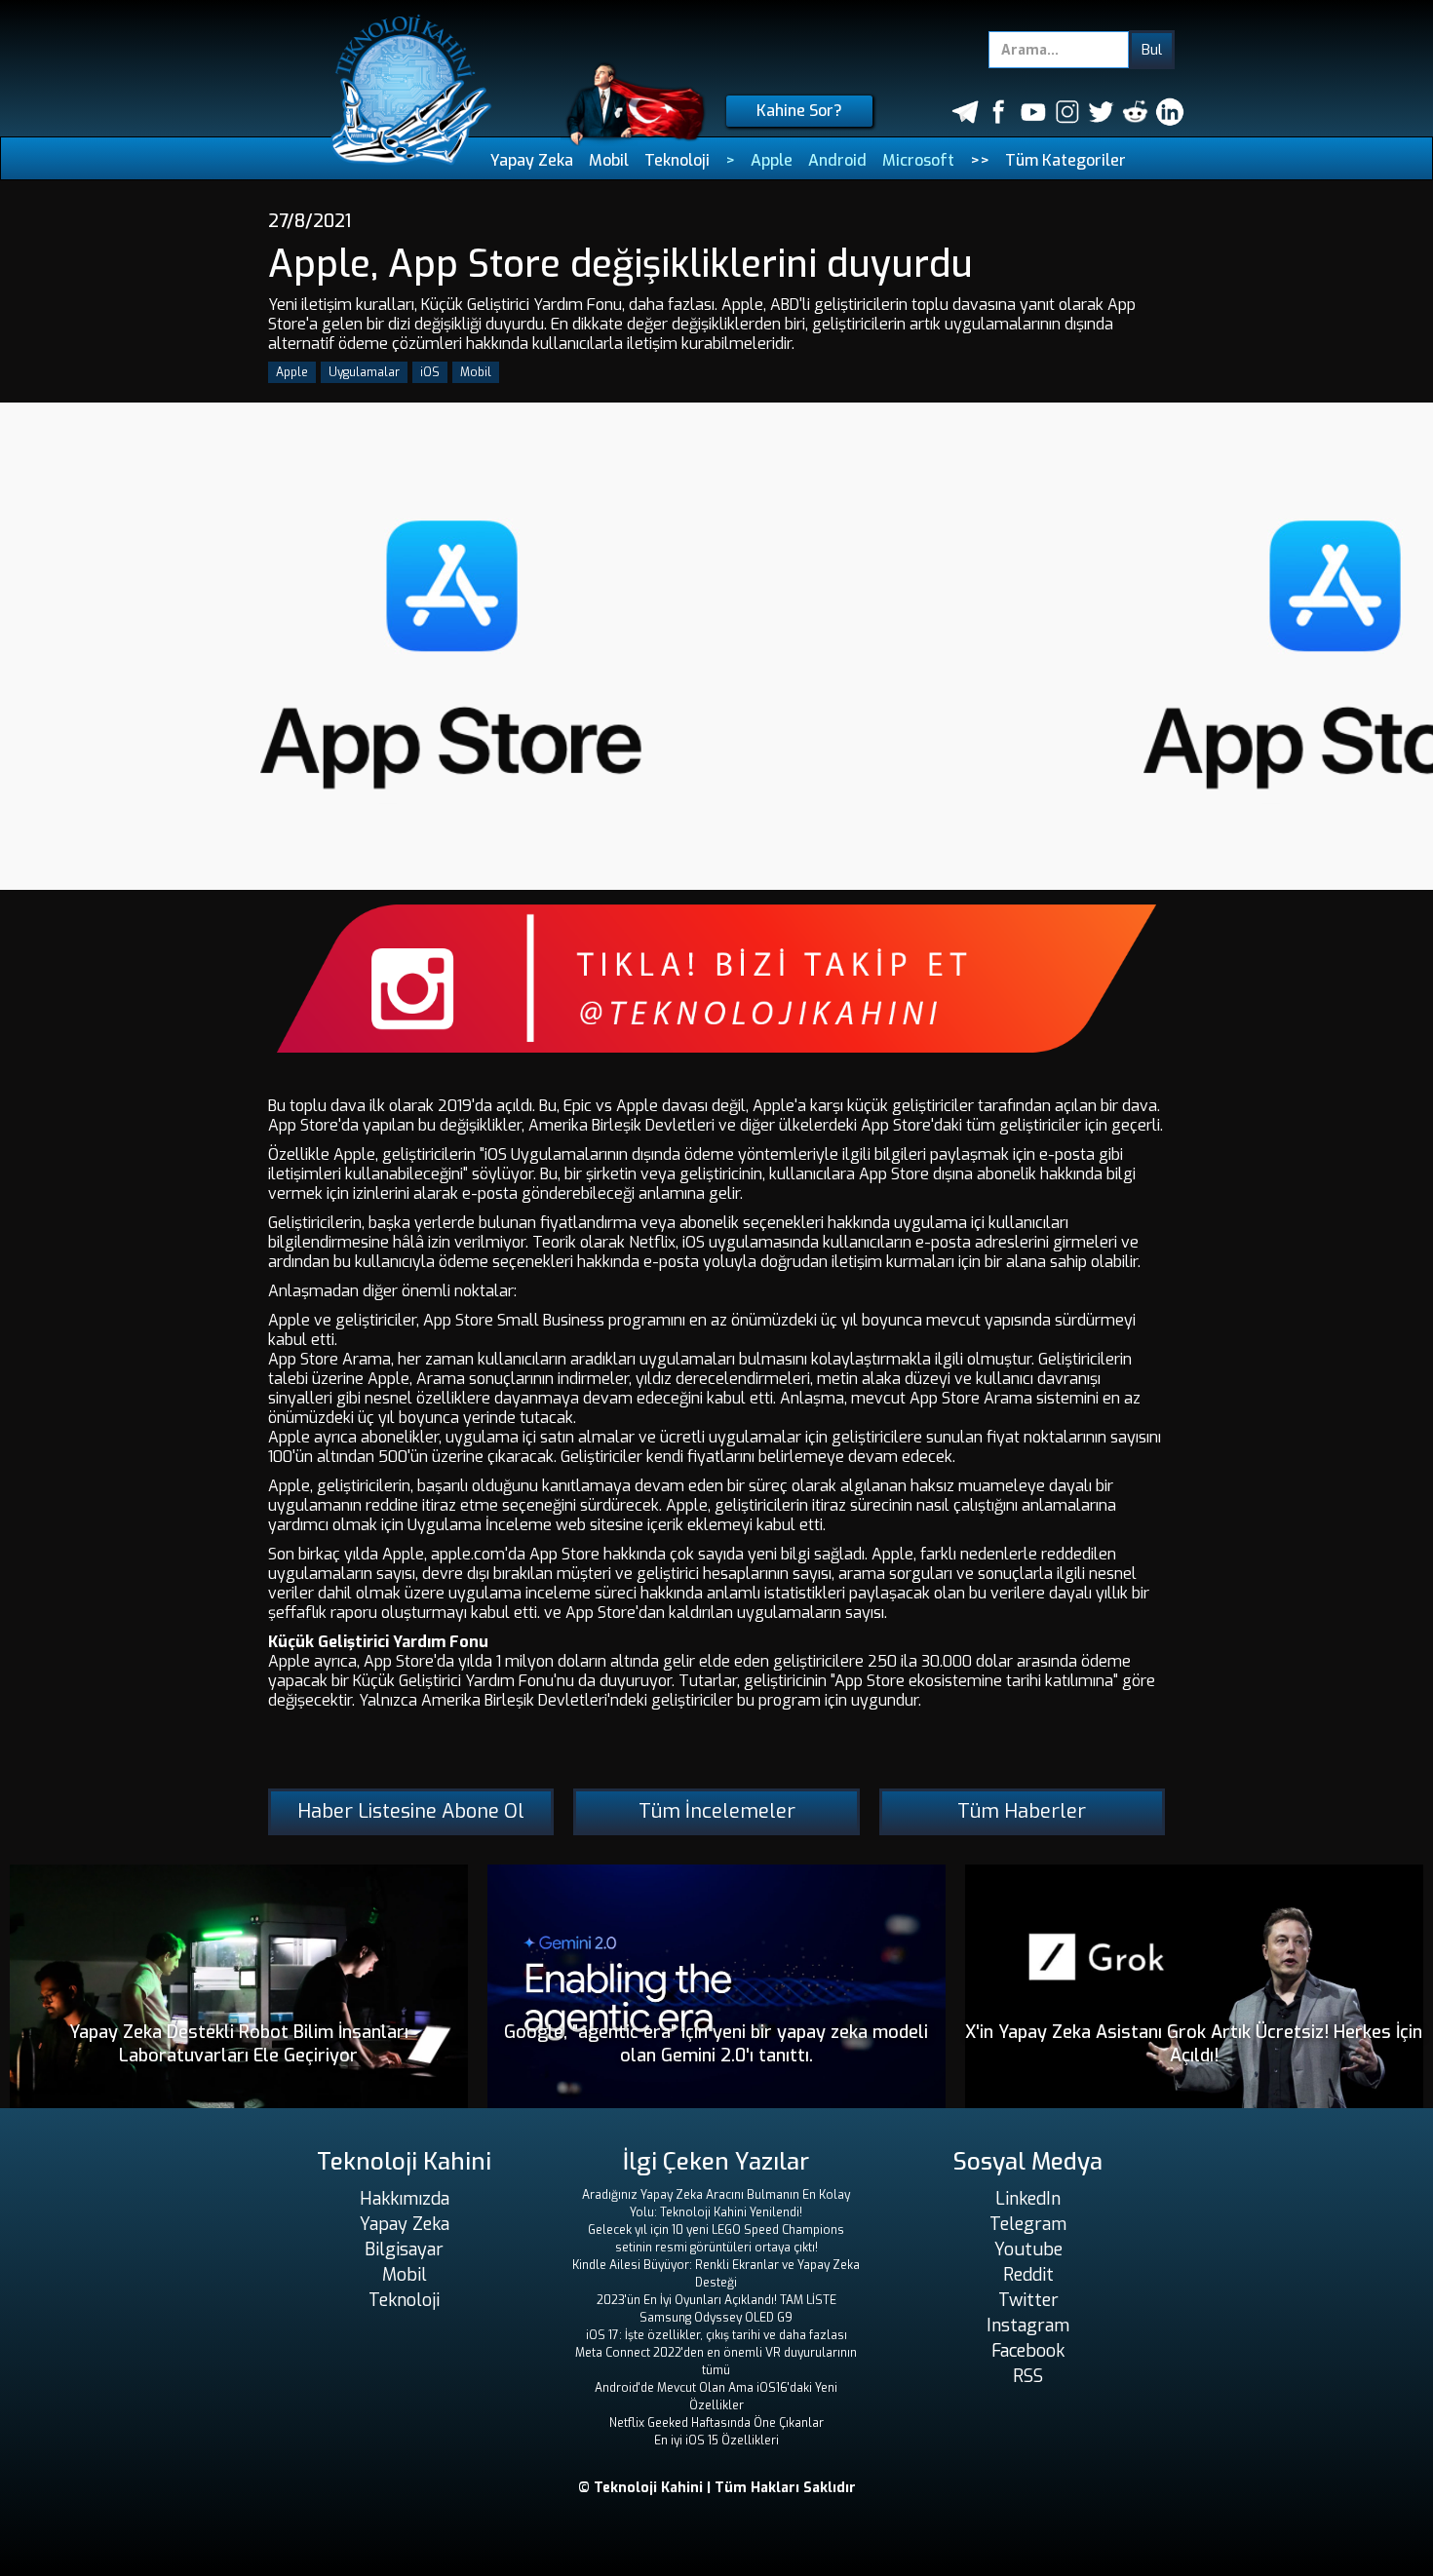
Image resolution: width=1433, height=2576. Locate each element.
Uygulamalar (364, 372)
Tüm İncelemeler (717, 1811)
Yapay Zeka (532, 160)
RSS (1028, 2376)
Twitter (1028, 2300)
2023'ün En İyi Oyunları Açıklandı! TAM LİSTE (716, 2300)
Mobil (609, 160)
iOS (430, 372)
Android (837, 160)
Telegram (1028, 2224)
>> (980, 160)
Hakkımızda (405, 2199)
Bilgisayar (404, 2249)
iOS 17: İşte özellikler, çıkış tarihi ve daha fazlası (716, 2335)
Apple (772, 160)
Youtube (1028, 2249)
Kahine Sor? (799, 111)
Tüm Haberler (1022, 1811)
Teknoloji (677, 160)
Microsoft (918, 160)
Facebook (1028, 2351)
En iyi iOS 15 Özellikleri (716, 2441)
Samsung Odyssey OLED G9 (716, 2318)
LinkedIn (1028, 2199)
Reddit (1028, 2275)
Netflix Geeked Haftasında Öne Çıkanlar (716, 2423)
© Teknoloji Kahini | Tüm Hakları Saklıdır (717, 2488)
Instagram (1028, 2326)
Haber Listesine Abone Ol (411, 1811)
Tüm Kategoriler (1065, 160)
